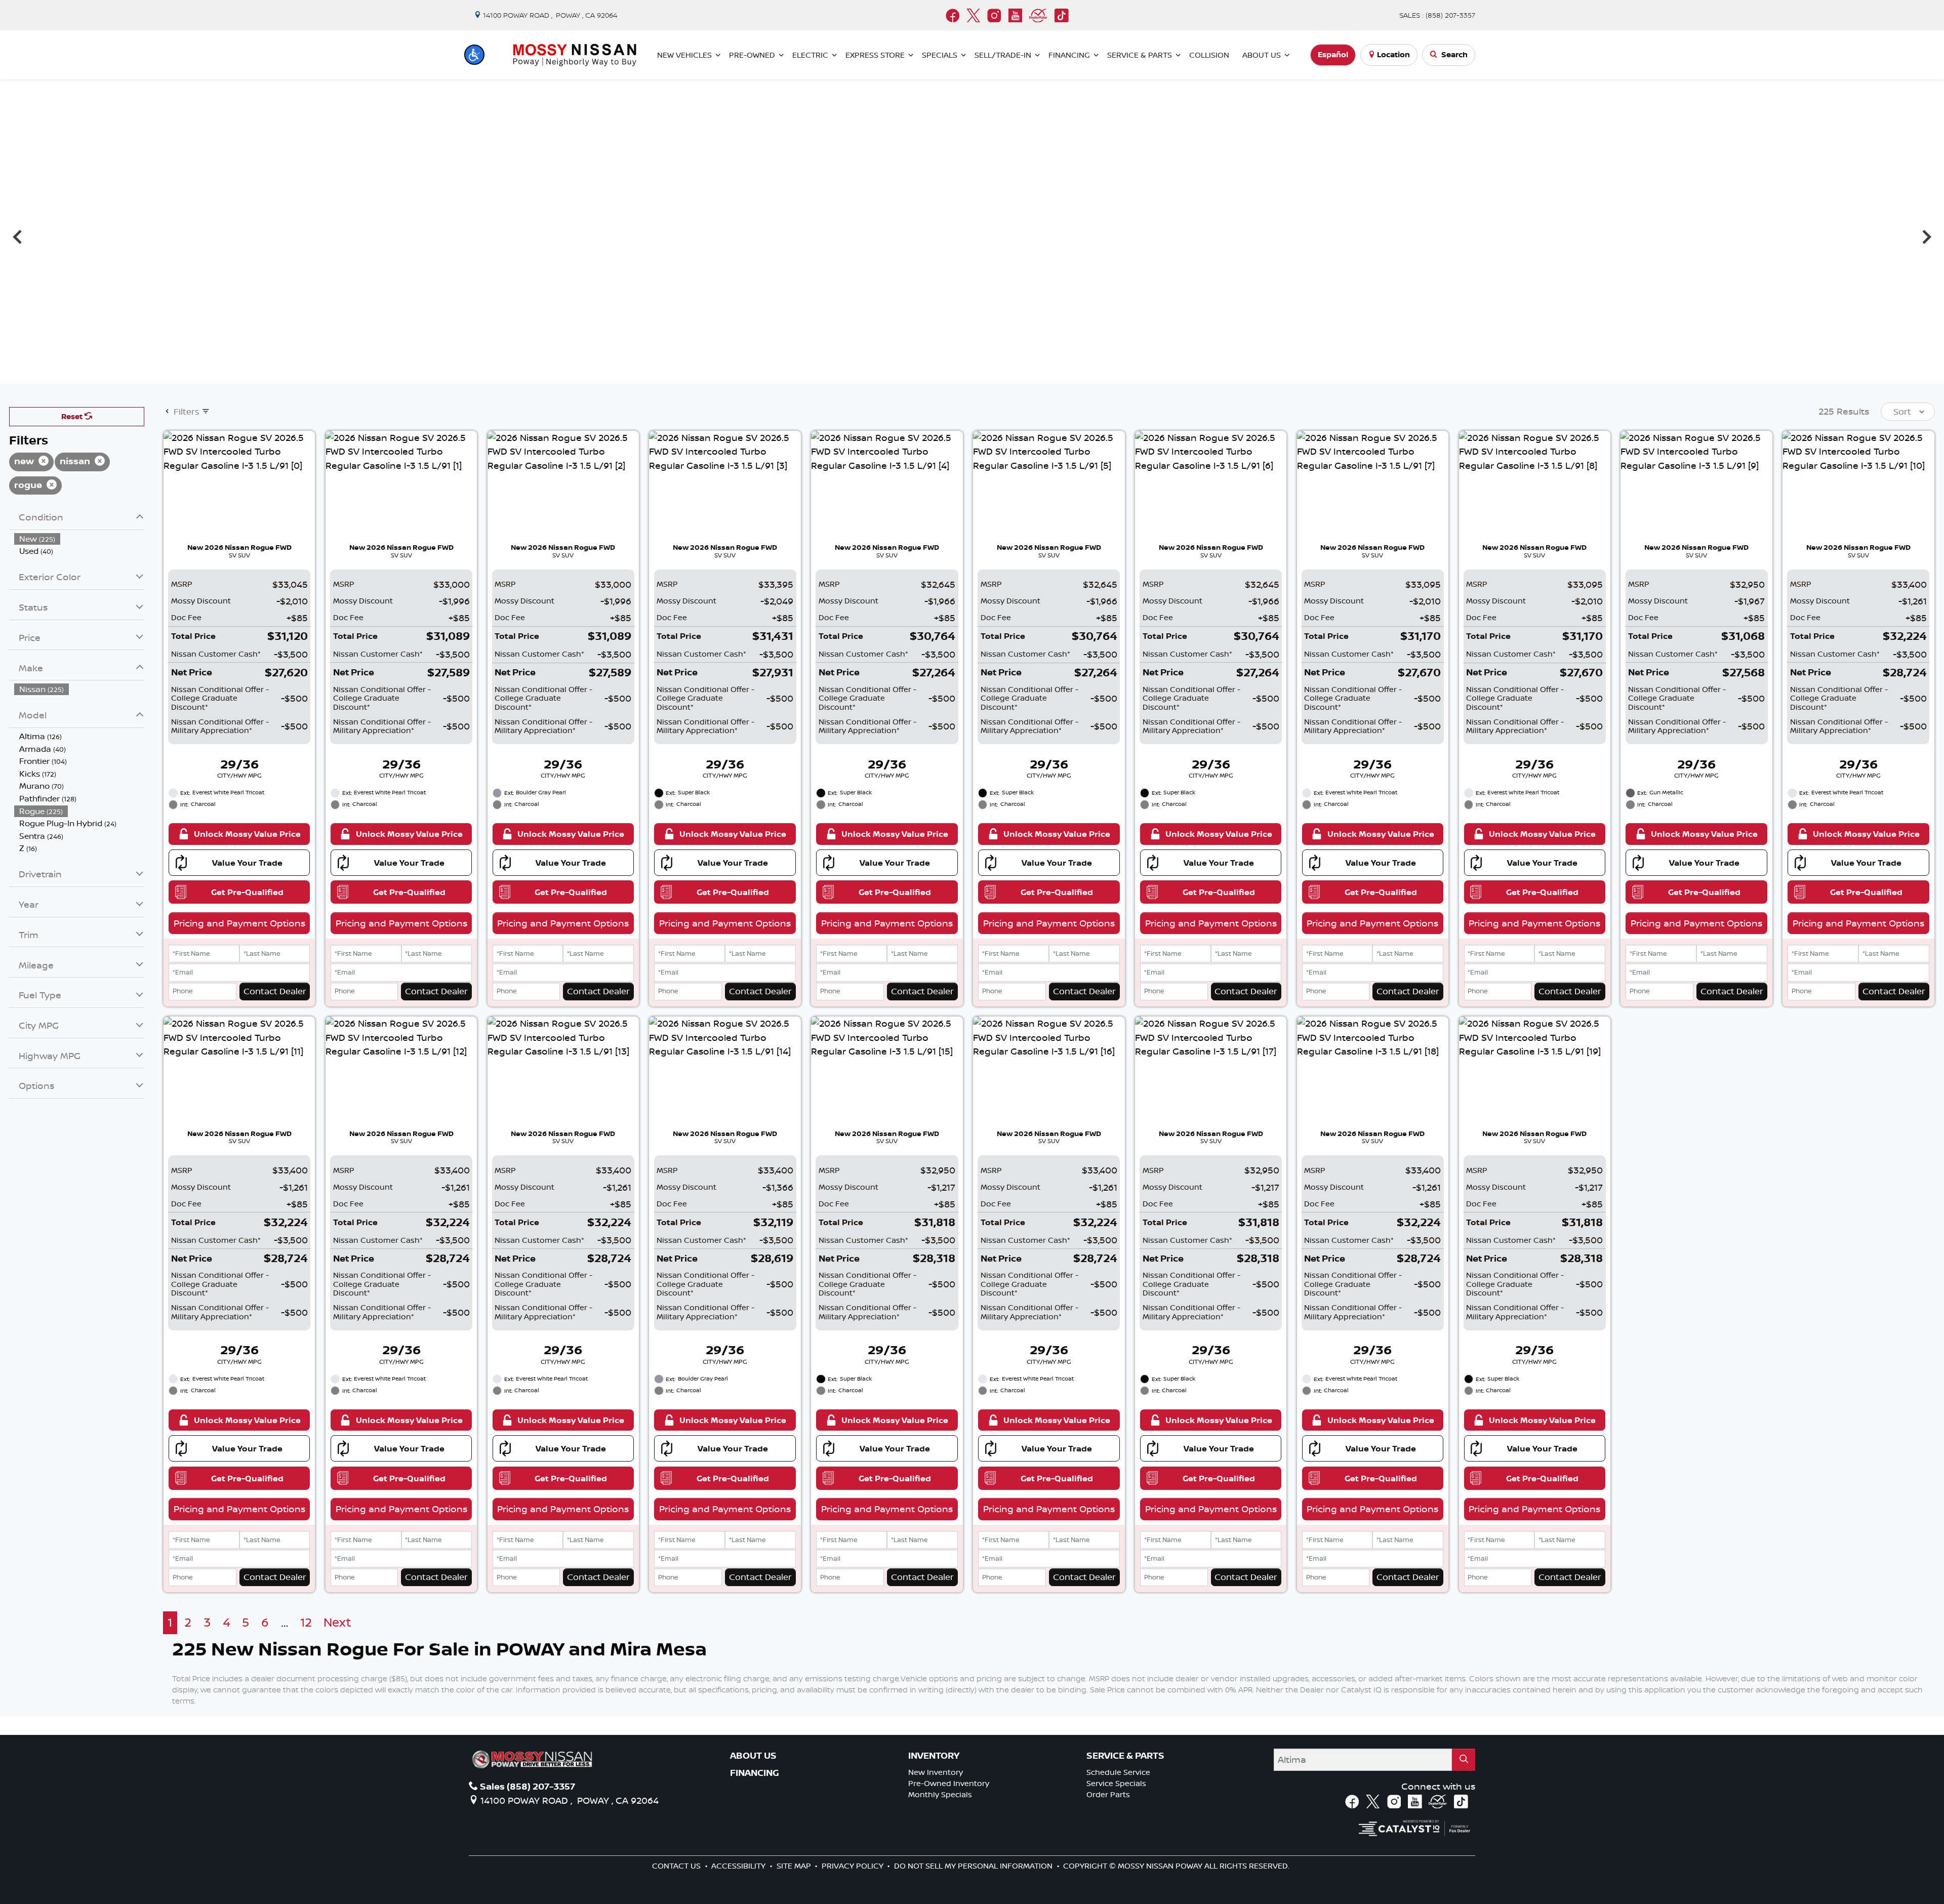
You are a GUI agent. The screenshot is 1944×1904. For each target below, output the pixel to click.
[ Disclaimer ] (1875, 374)
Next (1927, 236)
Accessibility (739, 1866)
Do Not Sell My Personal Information (974, 1866)
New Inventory (936, 1772)
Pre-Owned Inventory (949, 1783)
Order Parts (1108, 1794)
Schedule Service (1118, 1772)
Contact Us (677, 1866)
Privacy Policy (854, 1866)
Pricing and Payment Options (239, 923)
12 (306, 1622)
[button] (474, 55)
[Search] (1464, 1759)
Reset (73, 416)
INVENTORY (934, 1756)
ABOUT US (753, 1756)
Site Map (795, 1866)
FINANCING (755, 1773)
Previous (17, 236)
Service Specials (1116, 1783)
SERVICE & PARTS (1125, 1756)
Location (1393, 54)
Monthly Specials (940, 1794)
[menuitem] (79, 539)
